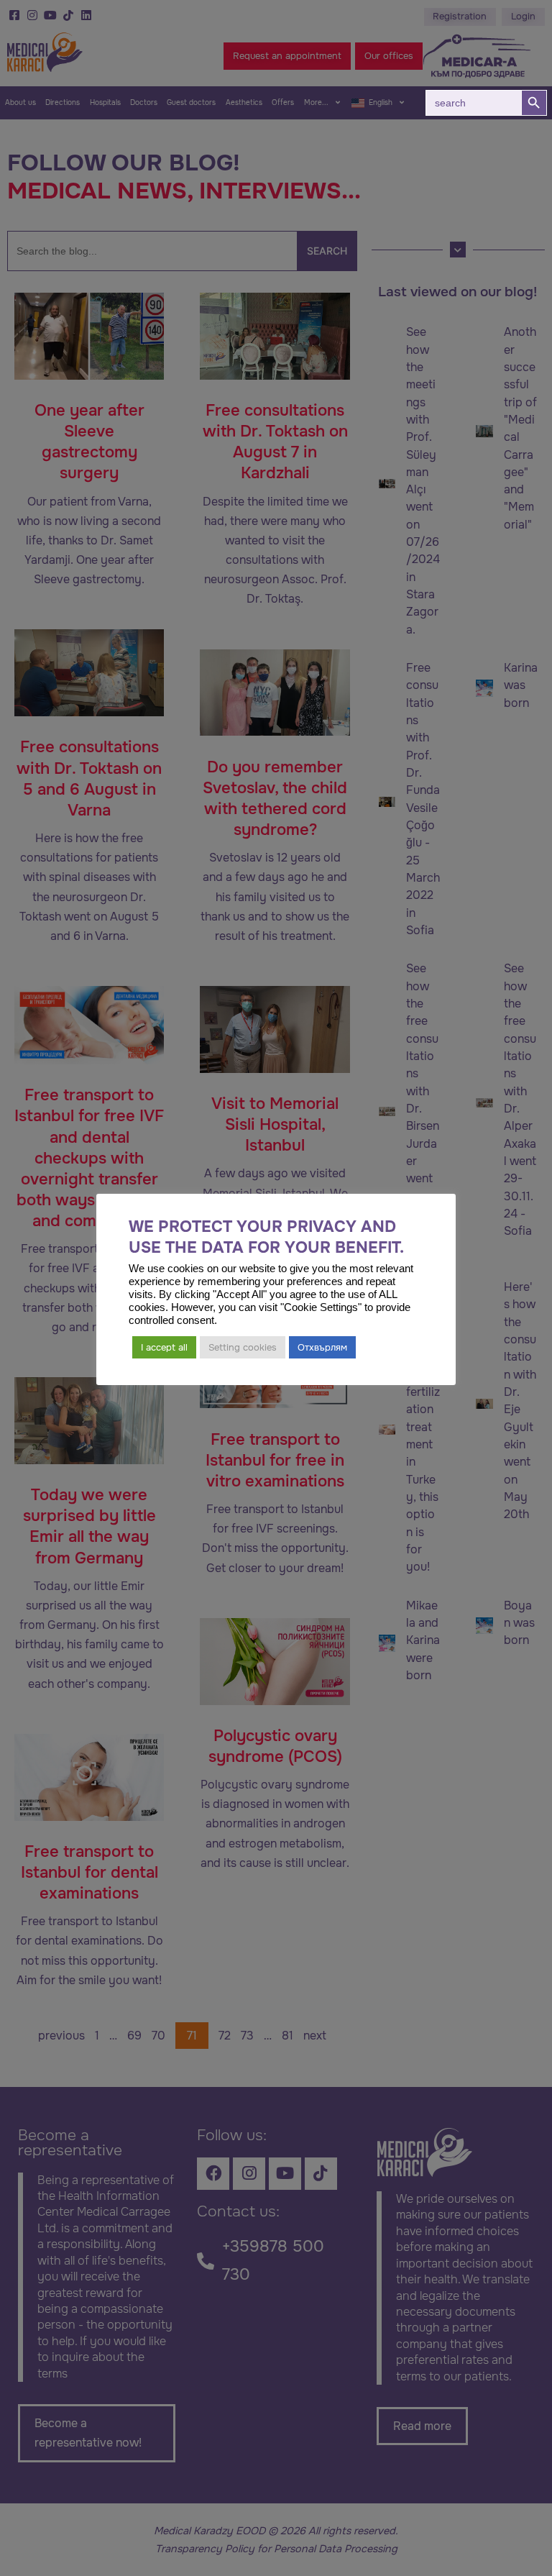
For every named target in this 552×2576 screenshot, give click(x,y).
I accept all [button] (164, 1347)
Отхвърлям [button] (322, 1347)
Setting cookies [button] (243, 1347)
